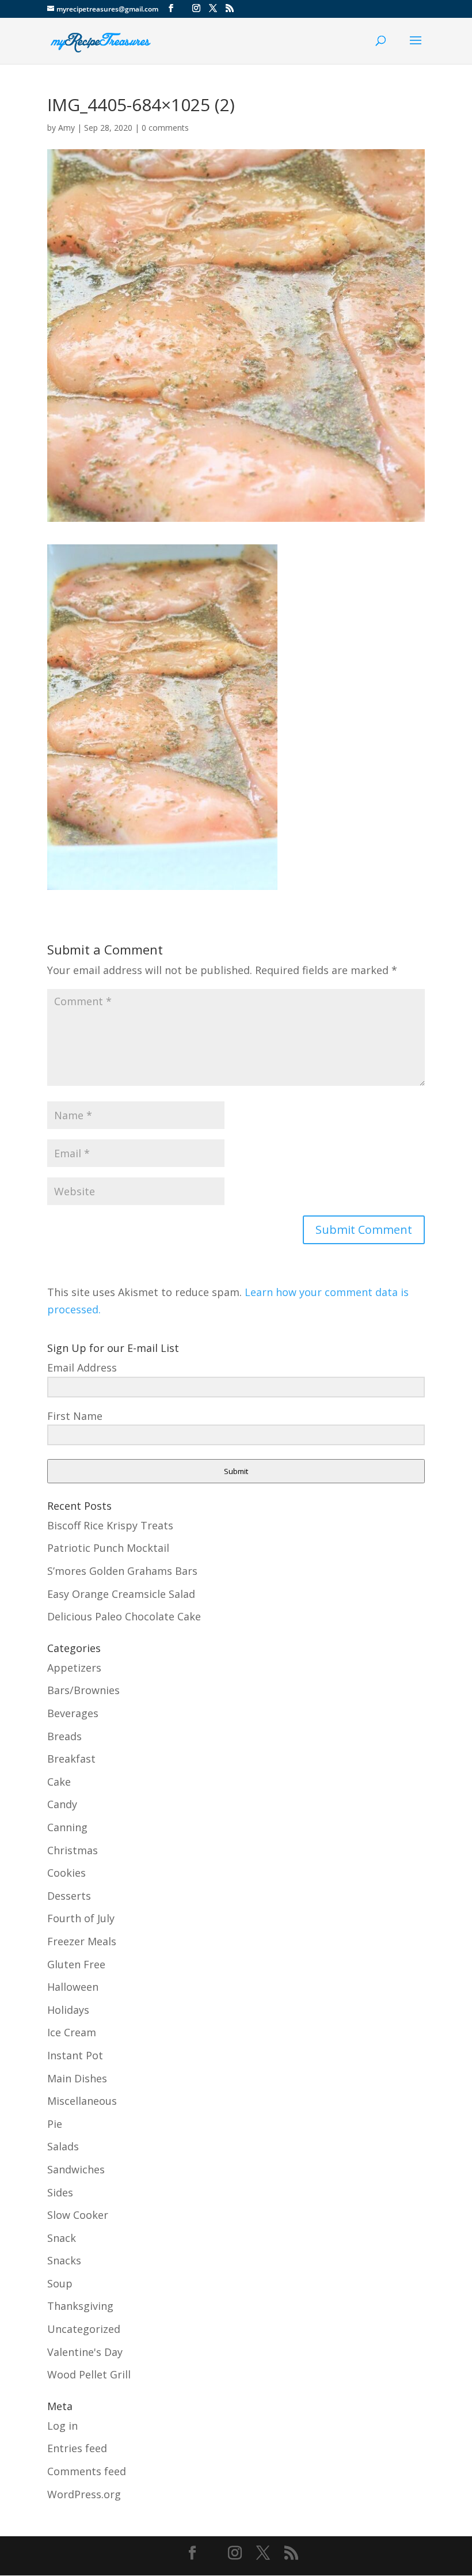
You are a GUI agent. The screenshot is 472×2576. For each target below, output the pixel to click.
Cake (59, 1782)
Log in (62, 2426)
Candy (62, 1804)
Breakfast (71, 1759)
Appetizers (74, 1668)
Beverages (73, 1713)
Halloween (73, 1987)
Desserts (69, 1896)
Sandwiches (76, 2169)
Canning (67, 1827)
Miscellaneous (82, 2101)
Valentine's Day (85, 2352)
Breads (64, 1736)
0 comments (165, 128)
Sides (60, 2192)
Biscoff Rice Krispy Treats (110, 1525)
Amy (66, 128)
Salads (63, 2146)
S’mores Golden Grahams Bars (122, 1571)
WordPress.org (84, 2494)
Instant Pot (75, 2055)
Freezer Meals (82, 1941)
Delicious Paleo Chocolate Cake (124, 1616)
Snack (62, 2238)
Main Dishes (77, 2078)
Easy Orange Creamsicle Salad (121, 1594)
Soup (60, 2283)
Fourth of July (81, 1918)
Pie (55, 2124)
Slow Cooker (78, 2215)
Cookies (66, 1873)
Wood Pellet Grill (89, 2374)
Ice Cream (72, 2032)
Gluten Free (76, 1964)
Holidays (68, 2010)
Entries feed (77, 2448)
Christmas (73, 1850)
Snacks (64, 2260)
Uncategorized (84, 2329)
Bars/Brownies (83, 1690)
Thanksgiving (80, 2306)
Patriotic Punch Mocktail (108, 1548)
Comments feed (87, 2471)
